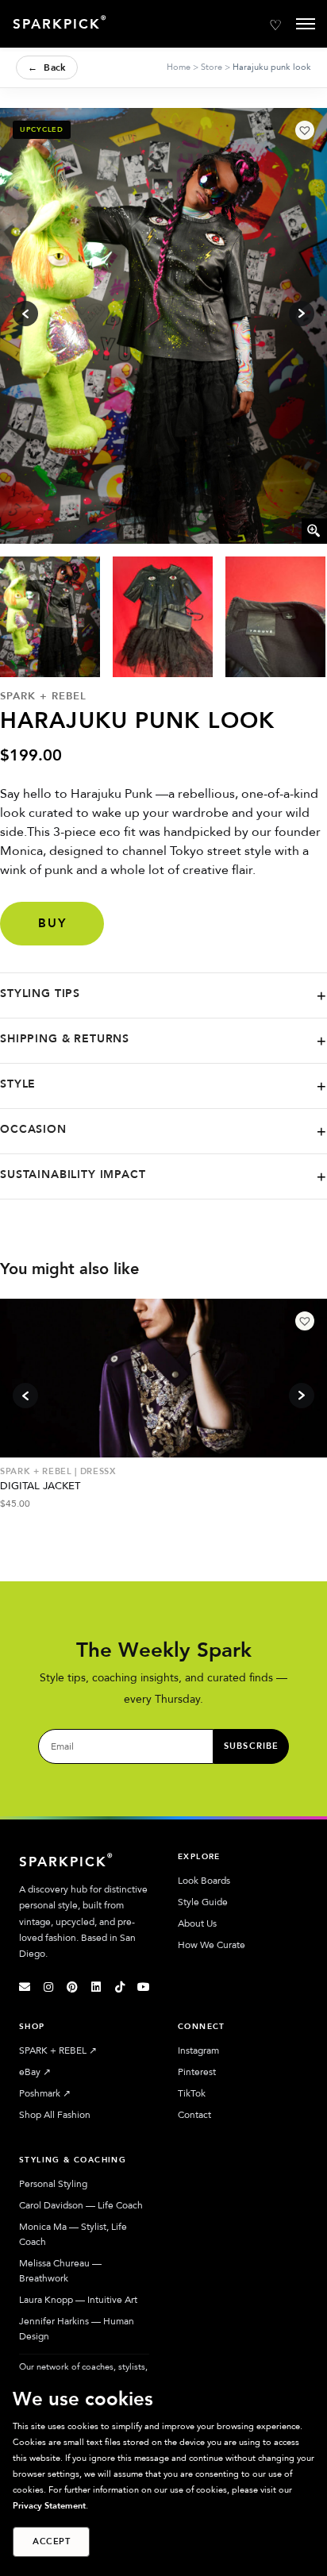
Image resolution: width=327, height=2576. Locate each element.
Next (302, 1396)
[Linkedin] (96, 1987)
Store (212, 67)
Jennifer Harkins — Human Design (77, 2329)
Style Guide (203, 1902)
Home (179, 67)
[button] (305, 130)
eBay (35, 2072)
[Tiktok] (120, 1987)
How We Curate (212, 1945)
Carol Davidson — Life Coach (81, 2205)
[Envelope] (25, 1987)
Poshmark (45, 2093)
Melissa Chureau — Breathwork (60, 2271)
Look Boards (204, 1881)
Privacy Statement (49, 2506)
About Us (197, 1923)
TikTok (192, 2093)
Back (47, 67)
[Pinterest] (72, 1987)
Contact (194, 2115)
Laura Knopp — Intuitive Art (78, 2300)
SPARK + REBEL (58, 2050)
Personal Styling (53, 2184)
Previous (25, 1396)
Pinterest (197, 2072)
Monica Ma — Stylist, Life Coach (73, 2234)
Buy (52, 923)
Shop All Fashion (55, 2115)
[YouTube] (144, 1987)
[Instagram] (48, 1987)
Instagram (198, 2050)
